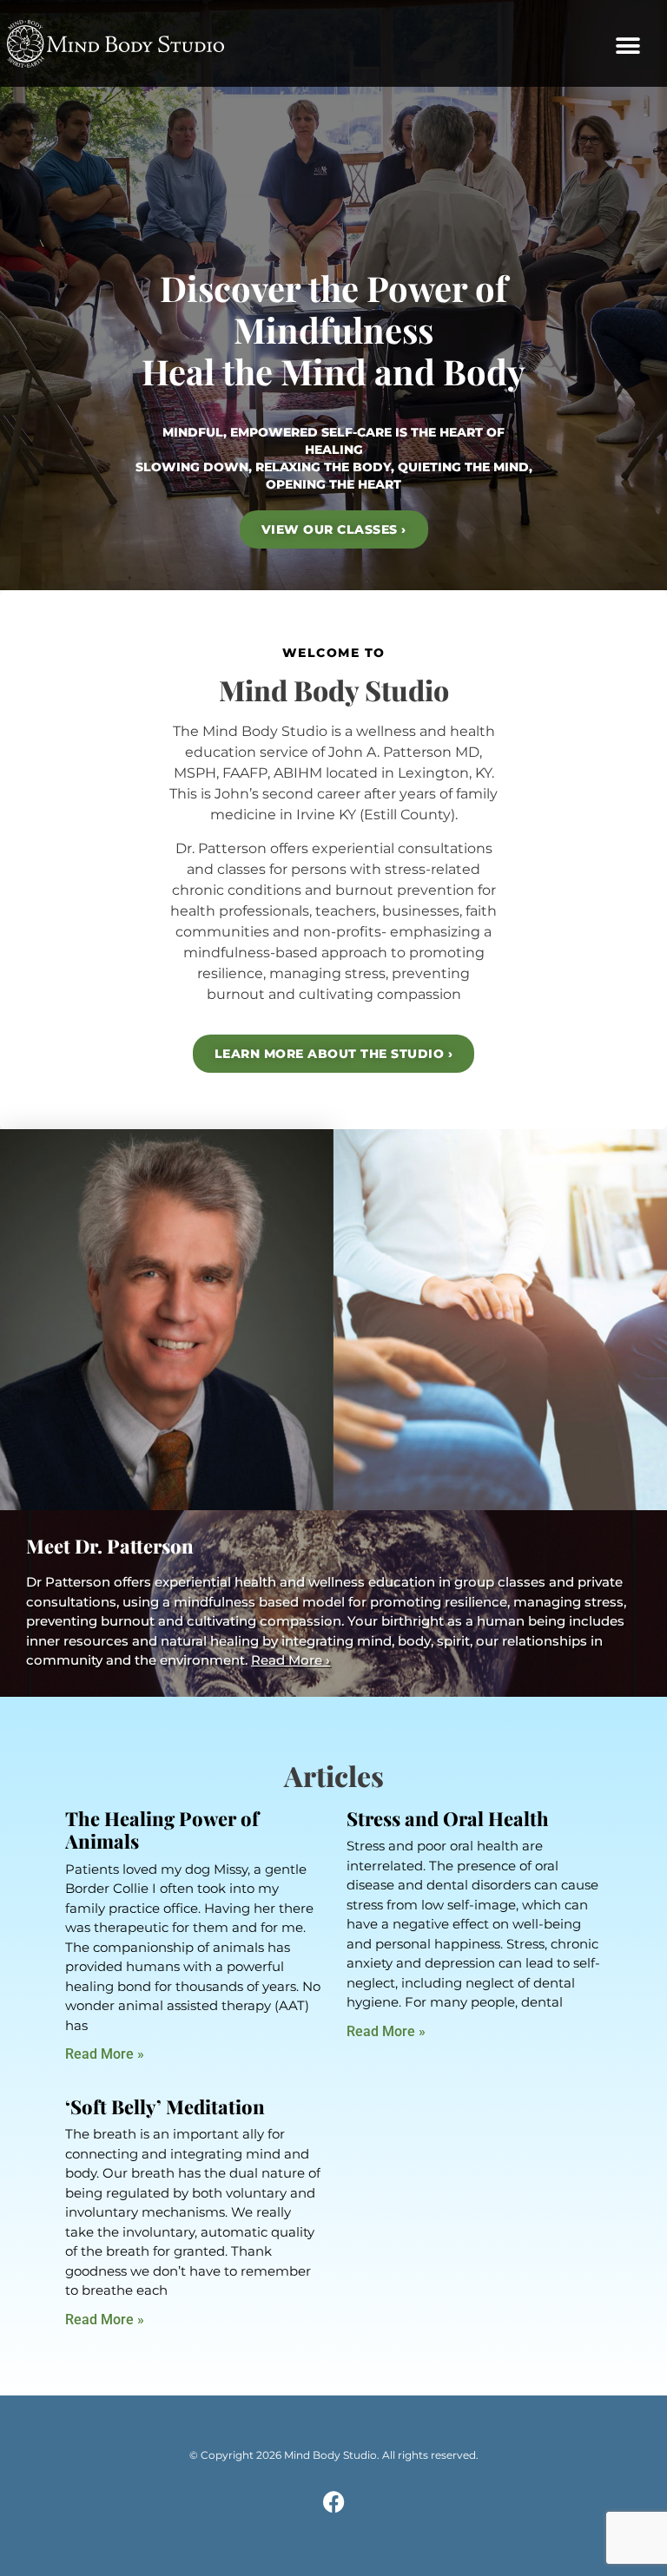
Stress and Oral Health (448, 1818)
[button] (627, 46)
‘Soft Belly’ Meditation (165, 2106)
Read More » (105, 2054)
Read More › (291, 1660)
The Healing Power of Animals (162, 1830)
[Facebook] (333, 2502)
